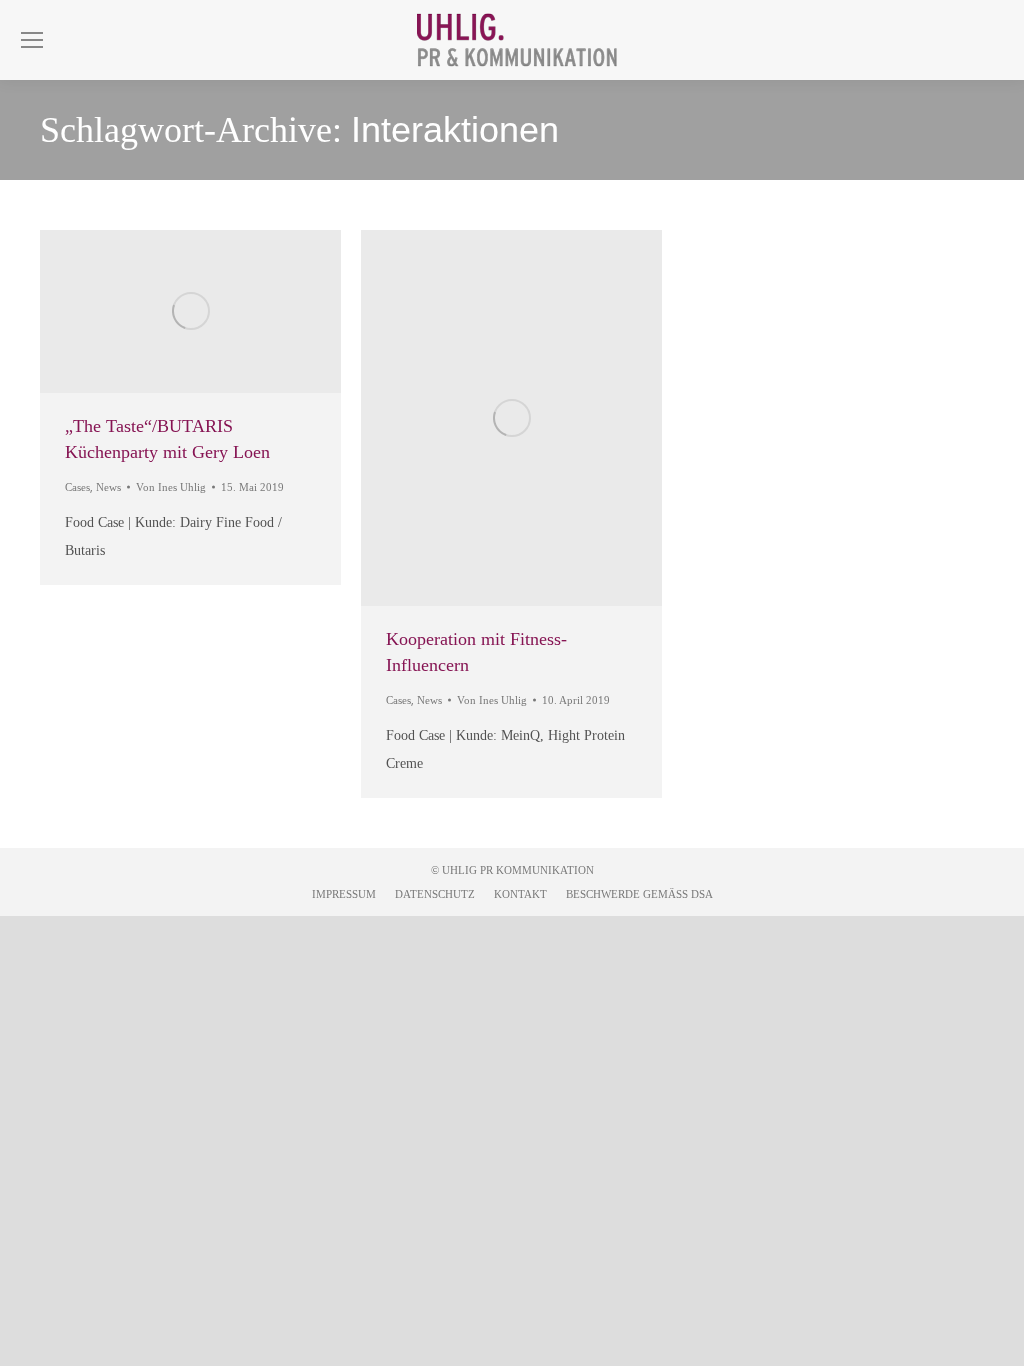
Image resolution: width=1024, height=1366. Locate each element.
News (108, 487)
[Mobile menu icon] (32, 40)
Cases (77, 487)
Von (171, 487)
